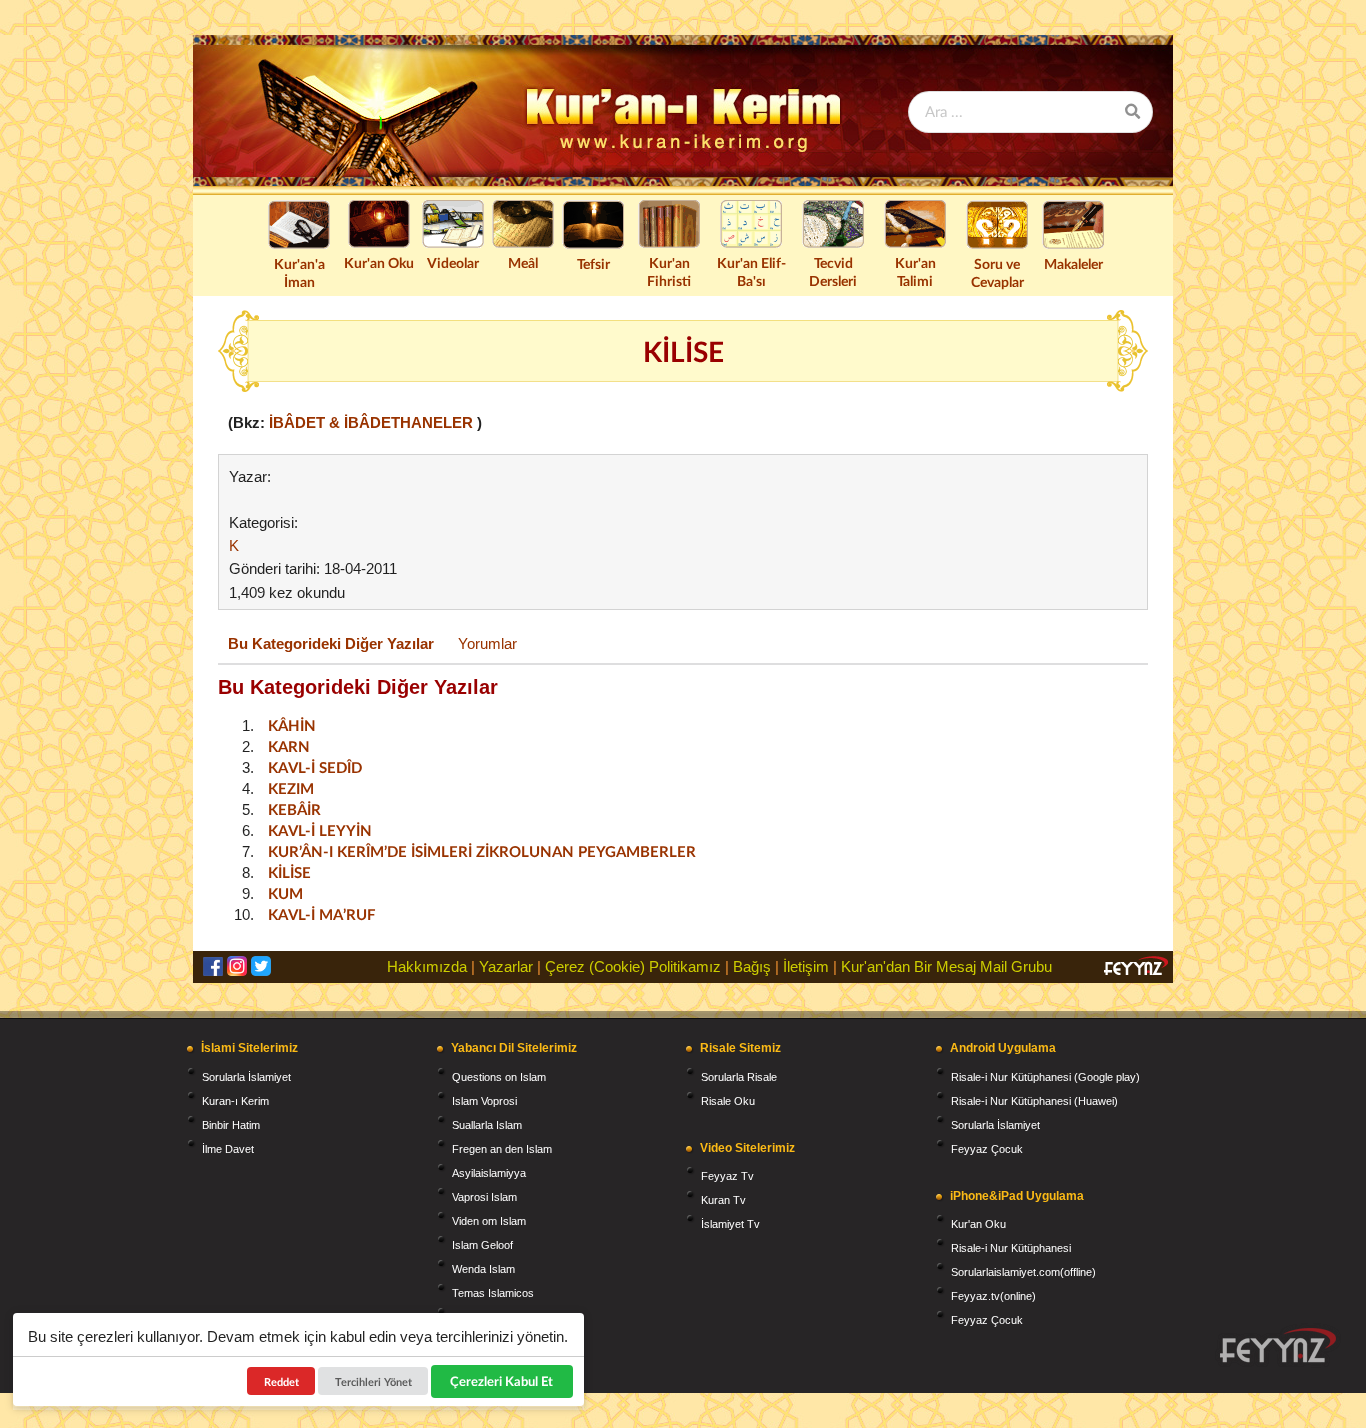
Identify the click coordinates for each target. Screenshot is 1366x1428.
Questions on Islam (499, 1077)
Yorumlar (487, 643)
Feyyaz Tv (727, 1176)
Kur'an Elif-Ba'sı (751, 271)
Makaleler (1073, 263)
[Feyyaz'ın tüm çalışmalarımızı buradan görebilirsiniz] (1278, 1345)
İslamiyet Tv (730, 1224)
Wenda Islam (483, 1269)
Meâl (523, 262)
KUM (285, 893)
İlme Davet (228, 1149)
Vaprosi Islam (484, 1197)
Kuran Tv (723, 1200)
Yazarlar (506, 966)
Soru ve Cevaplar (997, 272)
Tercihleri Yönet (373, 1381)
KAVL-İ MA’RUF (321, 914)
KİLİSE (289, 872)
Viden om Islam (489, 1221)
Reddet (281, 1381)
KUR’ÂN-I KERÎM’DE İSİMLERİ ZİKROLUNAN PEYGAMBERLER (482, 851)
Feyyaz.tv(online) (993, 1296)
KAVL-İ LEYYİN (320, 830)
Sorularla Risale (739, 1077)
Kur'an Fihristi (669, 271)
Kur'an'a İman (299, 272)
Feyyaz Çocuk (987, 1149)
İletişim (806, 966)
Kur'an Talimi (915, 271)
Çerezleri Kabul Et (502, 1381)
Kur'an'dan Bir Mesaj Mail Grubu (946, 966)
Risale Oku (728, 1101)
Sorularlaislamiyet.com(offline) (1023, 1272)
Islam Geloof (482, 1245)
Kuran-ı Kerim (235, 1101)
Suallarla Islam (487, 1125)
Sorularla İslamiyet (246, 1077)
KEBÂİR (294, 809)
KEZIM (291, 788)
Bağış (752, 966)
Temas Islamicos (493, 1293)
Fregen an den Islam (502, 1149)
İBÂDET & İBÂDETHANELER (373, 422)
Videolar (453, 262)
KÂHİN (292, 725)
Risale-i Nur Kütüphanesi (1011, 1248)
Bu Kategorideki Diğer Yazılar (331, 643)
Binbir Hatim (231, 1125)
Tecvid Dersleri (833, 271)
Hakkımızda (427, 966)
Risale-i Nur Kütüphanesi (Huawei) (1034, 1101)
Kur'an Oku (379, 262)
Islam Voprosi (484, 1101)
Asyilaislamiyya (489, 1173)
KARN (289, 746)
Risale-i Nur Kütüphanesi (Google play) (1045, 1077)
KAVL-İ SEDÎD (315, 767)
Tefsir (593, 263)
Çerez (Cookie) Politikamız (633, 966)
